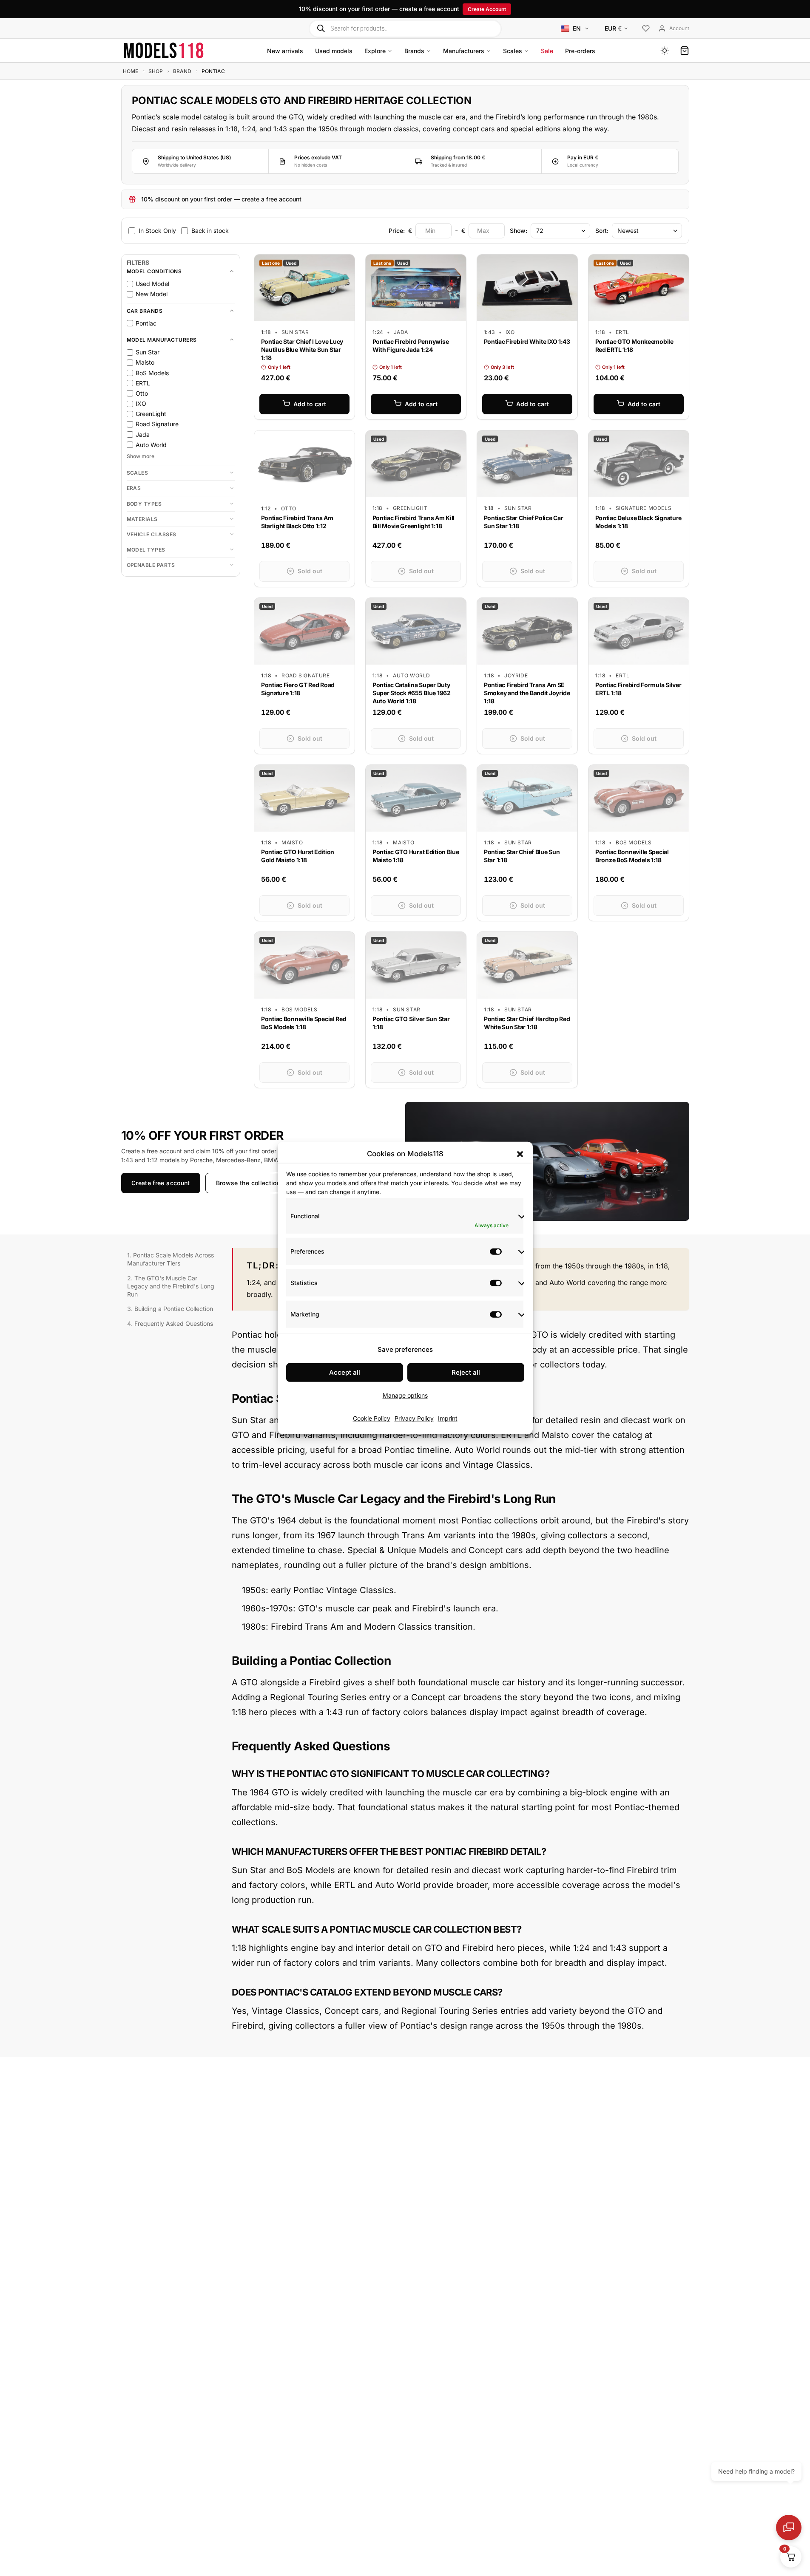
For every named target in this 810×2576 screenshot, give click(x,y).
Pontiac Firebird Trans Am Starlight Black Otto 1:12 (297, 522)
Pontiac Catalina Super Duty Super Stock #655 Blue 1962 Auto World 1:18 (412, 693)
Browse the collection (248, 1183)
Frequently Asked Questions (174, 1323)
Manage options (405, 1395)
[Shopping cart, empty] (685, 51)
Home (131, 71)
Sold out (310, 571)
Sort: (602, 230)
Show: (519, 230)
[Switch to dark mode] (665, 51)
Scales (513, 51)
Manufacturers (464, 51)
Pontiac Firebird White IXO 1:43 (527, 341)
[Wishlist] (646, 29)
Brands (414, 51)
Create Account (487, 9)
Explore (375, 51)
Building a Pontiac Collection (174, 1309)
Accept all (345, 1372)
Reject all (466, 1372)
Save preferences (405, 1349)
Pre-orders (580, 51)
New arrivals (285, 51)
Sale (547, 51)
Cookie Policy (372, 1418)
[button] (520, 1154)
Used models (334, 51)
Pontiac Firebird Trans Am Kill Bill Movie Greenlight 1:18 (414, 522)
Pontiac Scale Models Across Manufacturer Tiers (171, 1259)
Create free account (161, 1183)
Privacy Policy (414, 1418)
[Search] (321, 28)
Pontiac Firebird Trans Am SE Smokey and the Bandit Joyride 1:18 (527, 693)
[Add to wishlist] (342, 263)
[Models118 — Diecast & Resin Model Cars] (164, 50)
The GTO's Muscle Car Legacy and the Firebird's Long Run (171, 1286)
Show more (141, 456)
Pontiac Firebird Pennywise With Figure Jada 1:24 (411, 345)
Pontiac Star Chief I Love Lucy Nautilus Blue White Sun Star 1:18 (302, 350)
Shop (156, 71)
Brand (182, 71)
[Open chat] (789, 2528)
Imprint (448, 1418)
